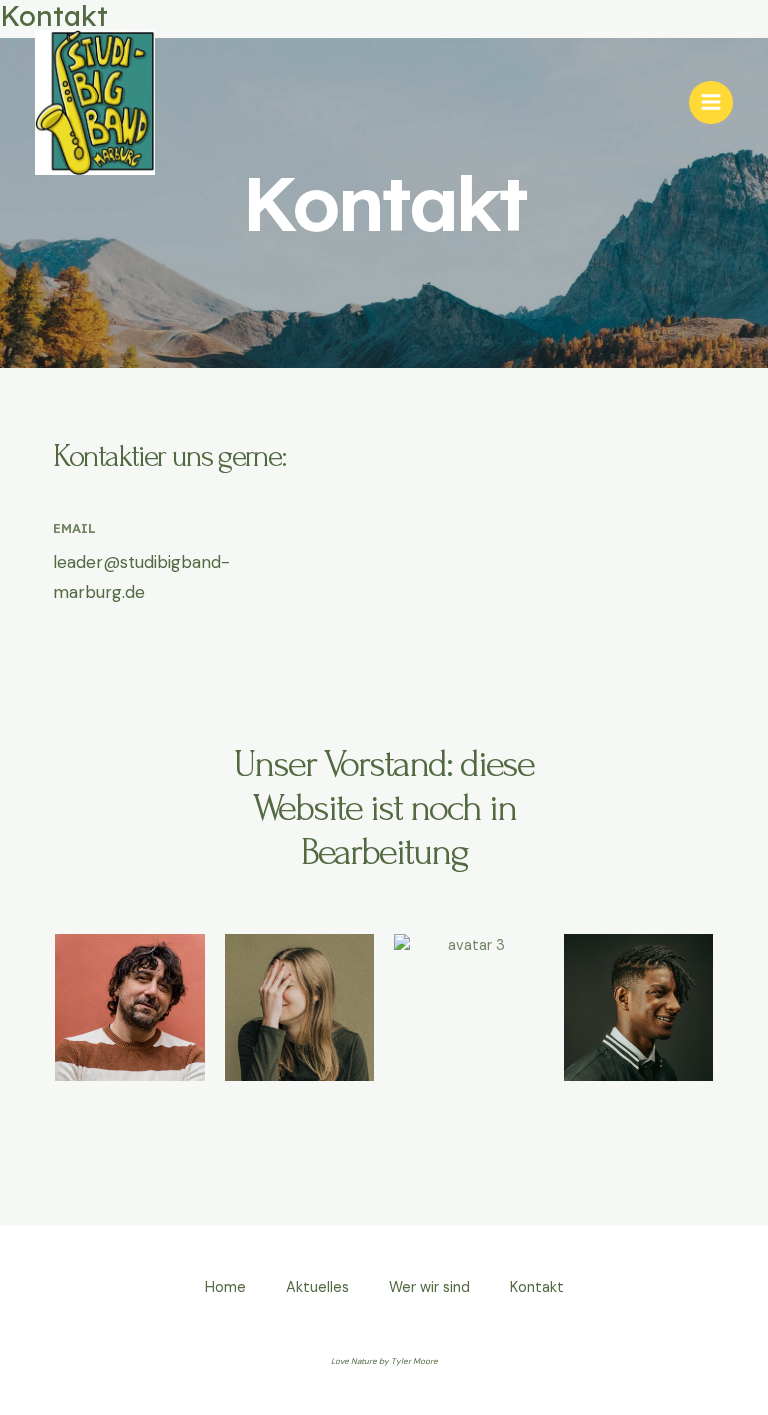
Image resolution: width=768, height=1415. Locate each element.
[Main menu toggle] (711, 103)
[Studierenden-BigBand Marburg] (95, 103)
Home (225, 1287)
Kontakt (537, 1287)
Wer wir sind (429, 1287)
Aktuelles (317, 1287)
